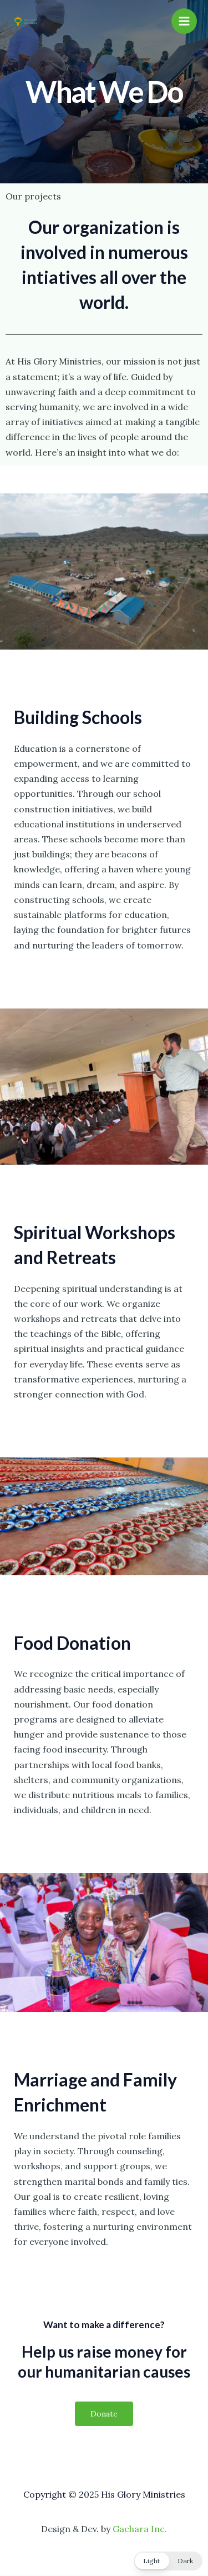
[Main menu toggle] (184, 21)
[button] (168, 2561)
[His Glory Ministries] (25, 21)
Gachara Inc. (140, 2529)
